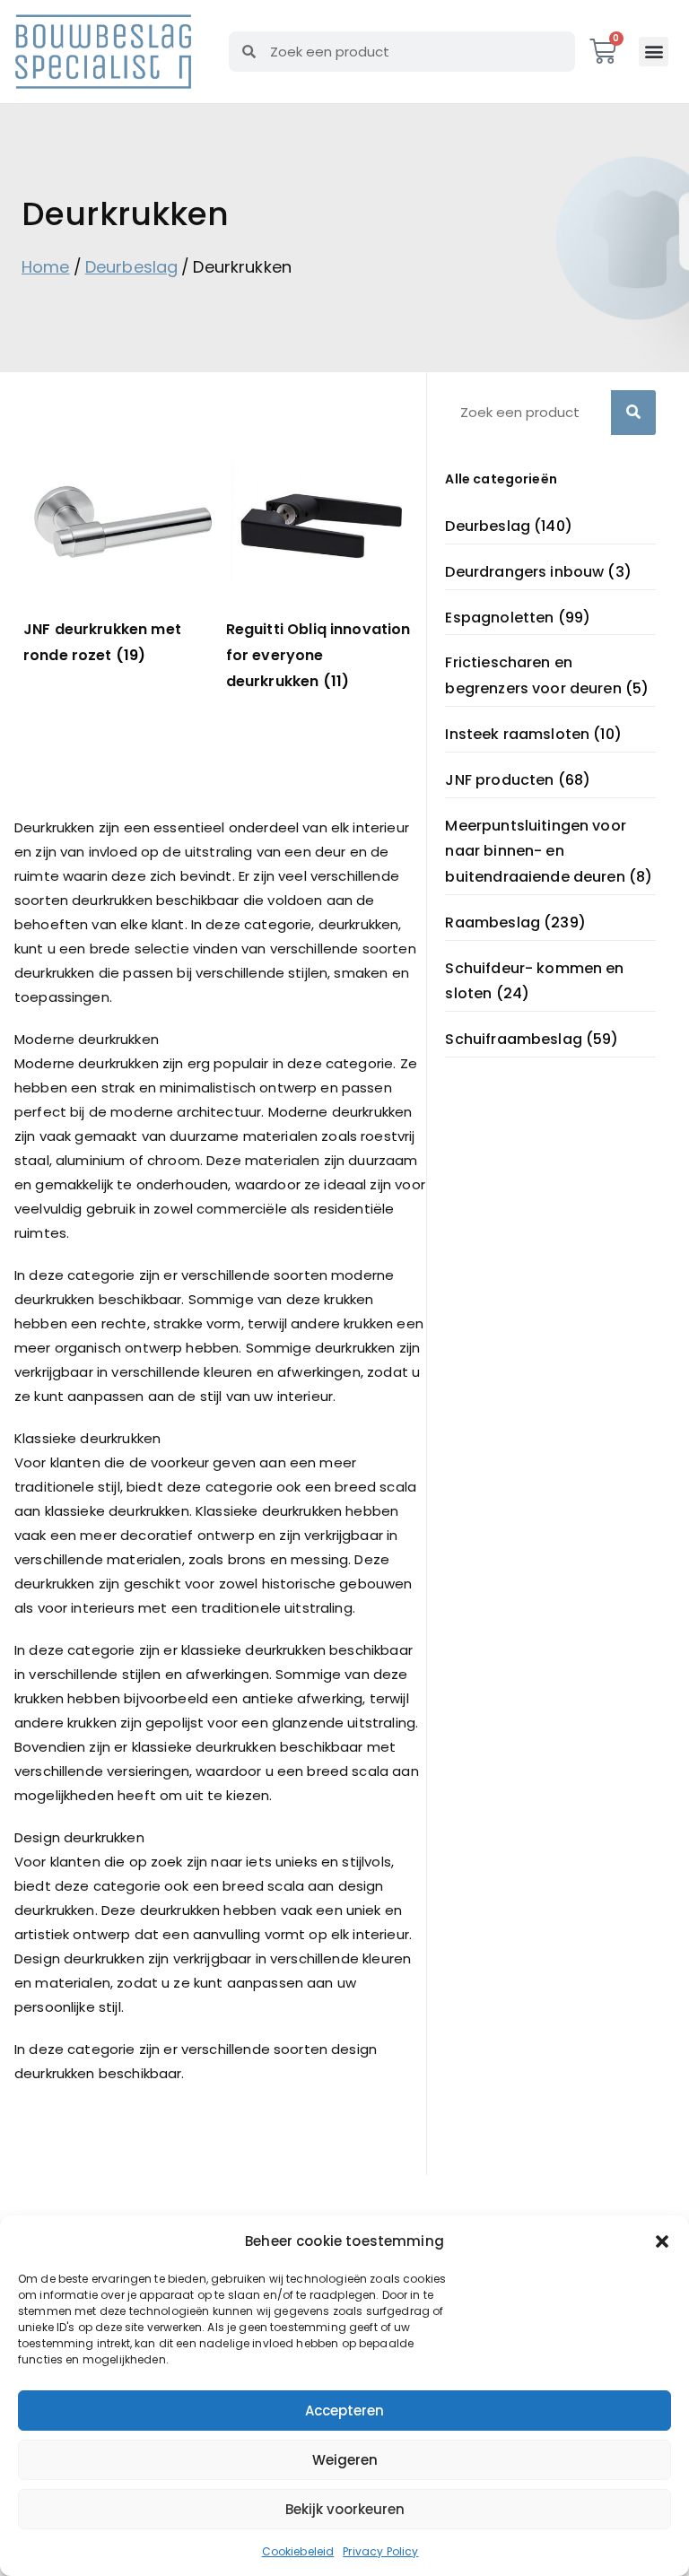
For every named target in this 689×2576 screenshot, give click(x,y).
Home (46, 267)
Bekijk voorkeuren (345, 2509)
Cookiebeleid (298, 2551)
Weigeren (345, 2460)
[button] (662, 2241)
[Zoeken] (633, 413)
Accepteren (344, 2411)
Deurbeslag (132, 267)
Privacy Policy (380, 2551)
